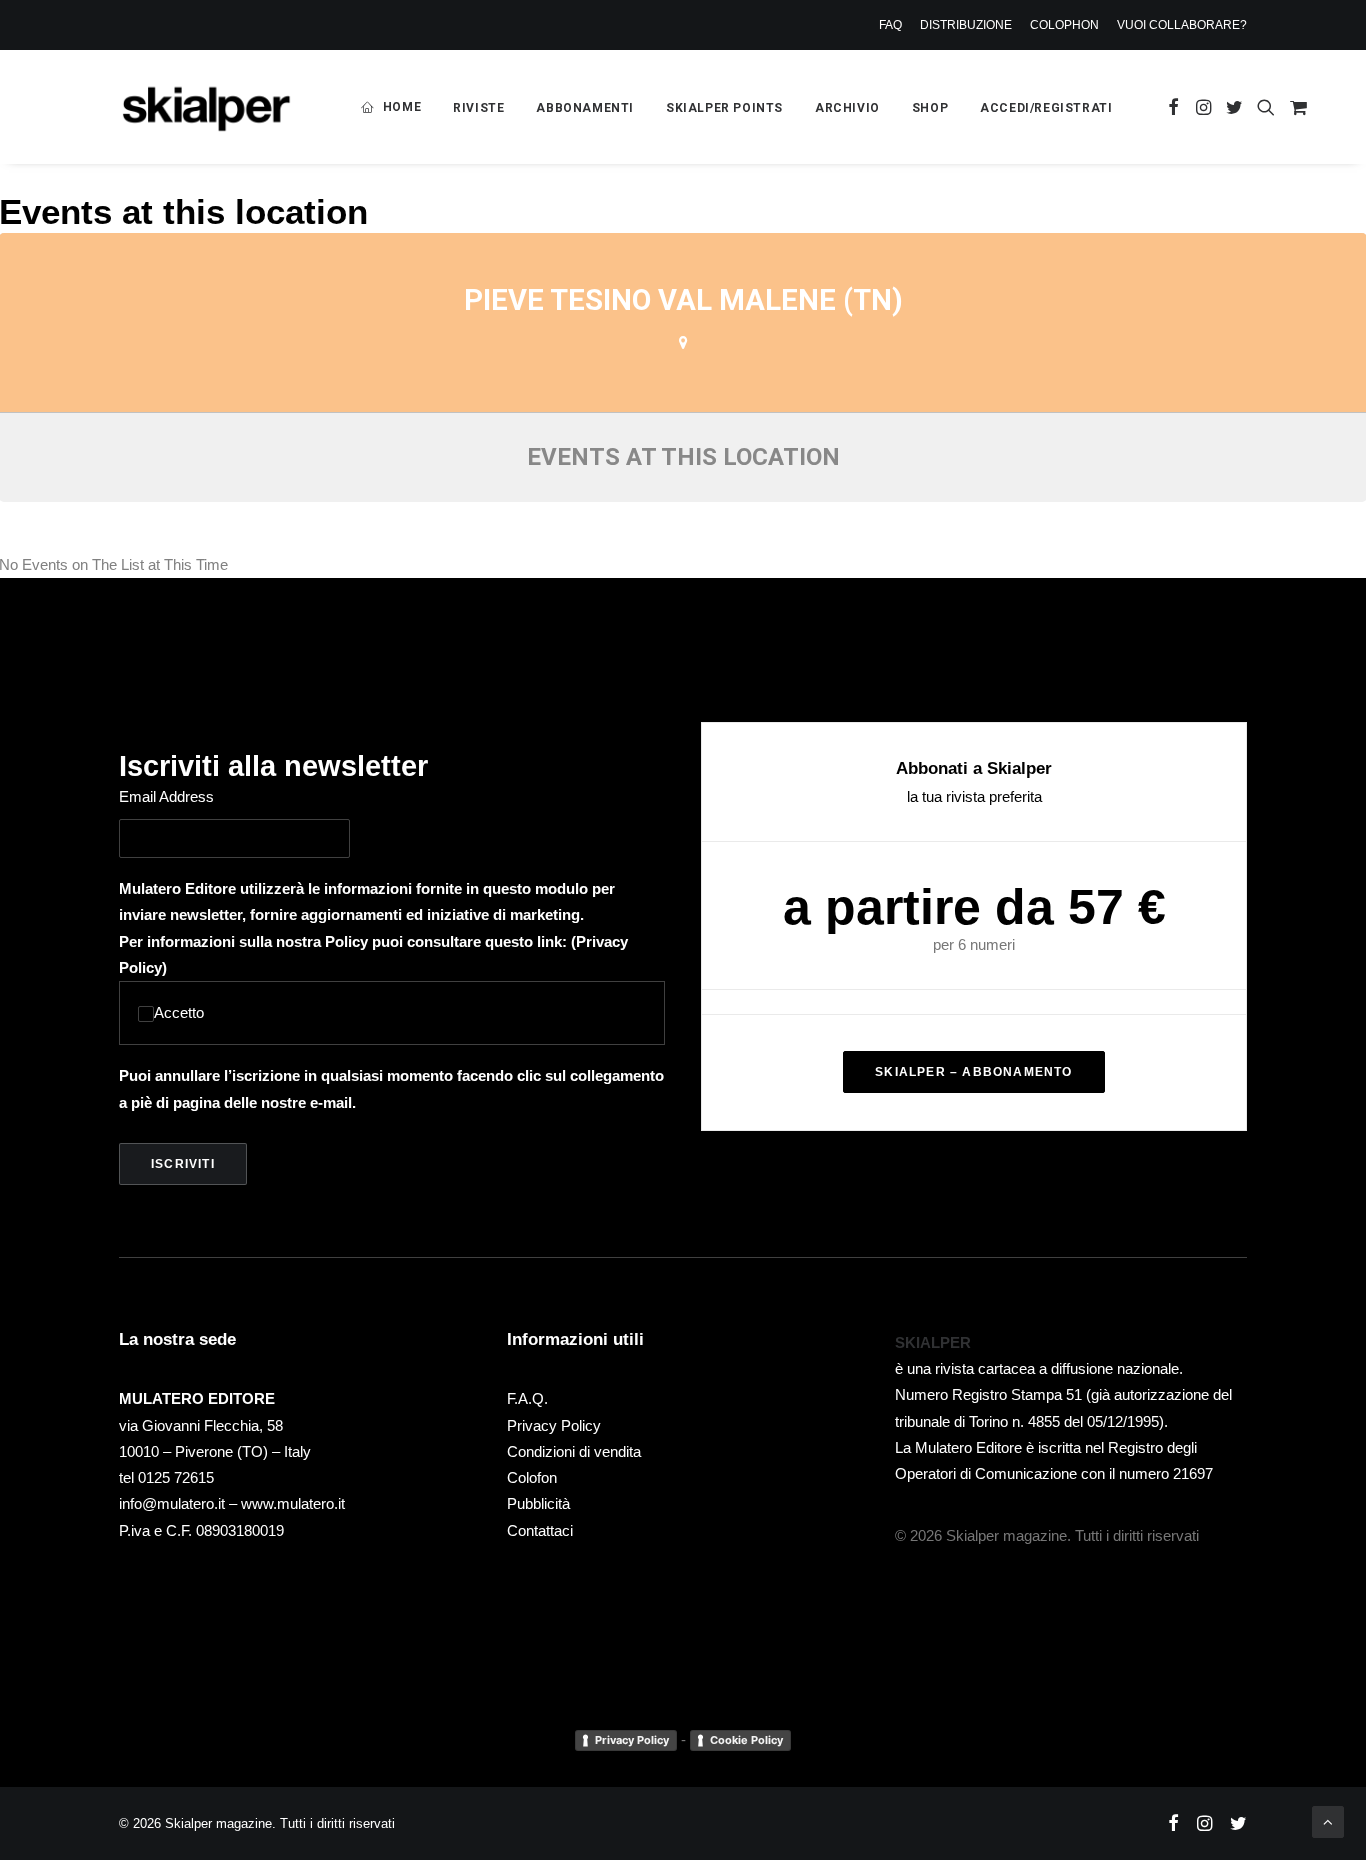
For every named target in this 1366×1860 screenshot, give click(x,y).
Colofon (532, 1477)
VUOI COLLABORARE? (1182, 25)
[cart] (1295, 107)
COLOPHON (1064, 25)
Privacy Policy (554, 1425)
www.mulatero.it (293, 1503)
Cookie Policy (746, 1740)
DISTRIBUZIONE (966, 25)
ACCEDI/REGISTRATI (1046, 108)
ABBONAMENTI (585, 108)
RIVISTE (478, 108)
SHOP (930, 108)
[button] (1173, 107)
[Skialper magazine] (206, 107)
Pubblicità (538, 1503)
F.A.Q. (527, 1398)
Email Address (166, 796)
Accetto (179, 1012)
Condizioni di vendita (574, 1451)
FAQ (890, 25)
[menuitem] (894, 25)
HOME (402, 107)
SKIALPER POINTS (724, 108)
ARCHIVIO (847, 108)
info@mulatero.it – (180, 1503)
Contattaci (540, 1530)
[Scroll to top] (1328, 1820)
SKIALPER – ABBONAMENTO (973, 1072)
